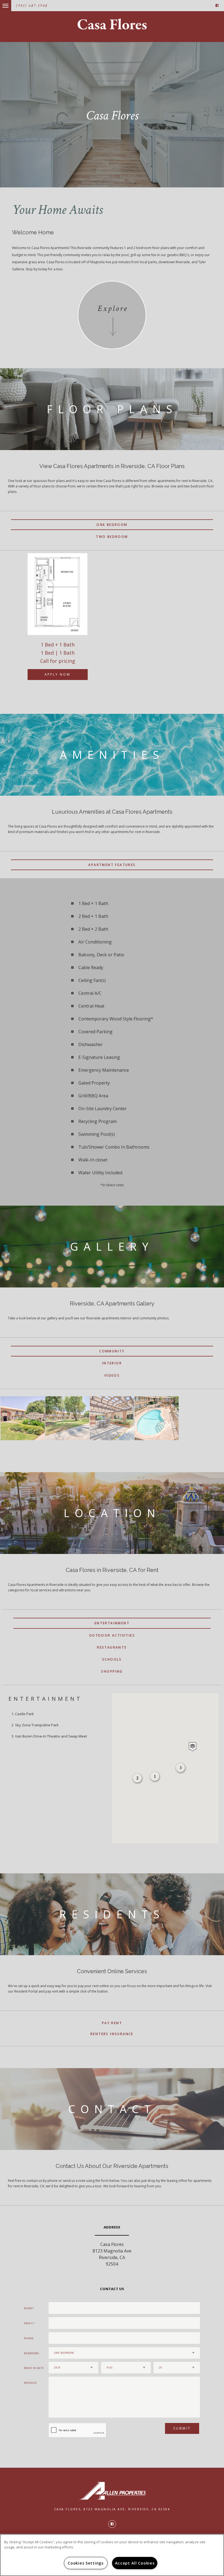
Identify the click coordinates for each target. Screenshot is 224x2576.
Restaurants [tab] (112, 1647)
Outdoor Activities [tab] (112, 1635)
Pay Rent (112, 2023)
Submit (182, 2428)
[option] (58, 622)
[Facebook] (217, 6)
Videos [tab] (112, 1375)
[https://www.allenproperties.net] (112, 2491)
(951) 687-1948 (32, 6)
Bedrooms (31, 2353)
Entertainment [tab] (112, 1623)
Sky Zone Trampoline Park (37, 1725)
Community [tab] (112, 1351)
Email (29, 2323)
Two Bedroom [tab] (112, 537)
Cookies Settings (86, 2563)
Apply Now (57, 674)
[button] (193, 1747)
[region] (112, 2555)
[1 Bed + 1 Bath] (58, 594)
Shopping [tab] (112, 1671)
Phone (29, 2338)
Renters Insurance (112, 2034)
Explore (113, 309)
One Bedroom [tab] (112, 525)
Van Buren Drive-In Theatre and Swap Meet (51, 1736)
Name (28, 2308)
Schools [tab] (112, 1659)
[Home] (112, 24)
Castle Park (24, 1714)
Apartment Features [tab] (112, 865)
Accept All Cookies (135, 2563)
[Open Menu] (1, 3)
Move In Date (34, 2368)
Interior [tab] (112, 1363)
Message (30, 2383)
